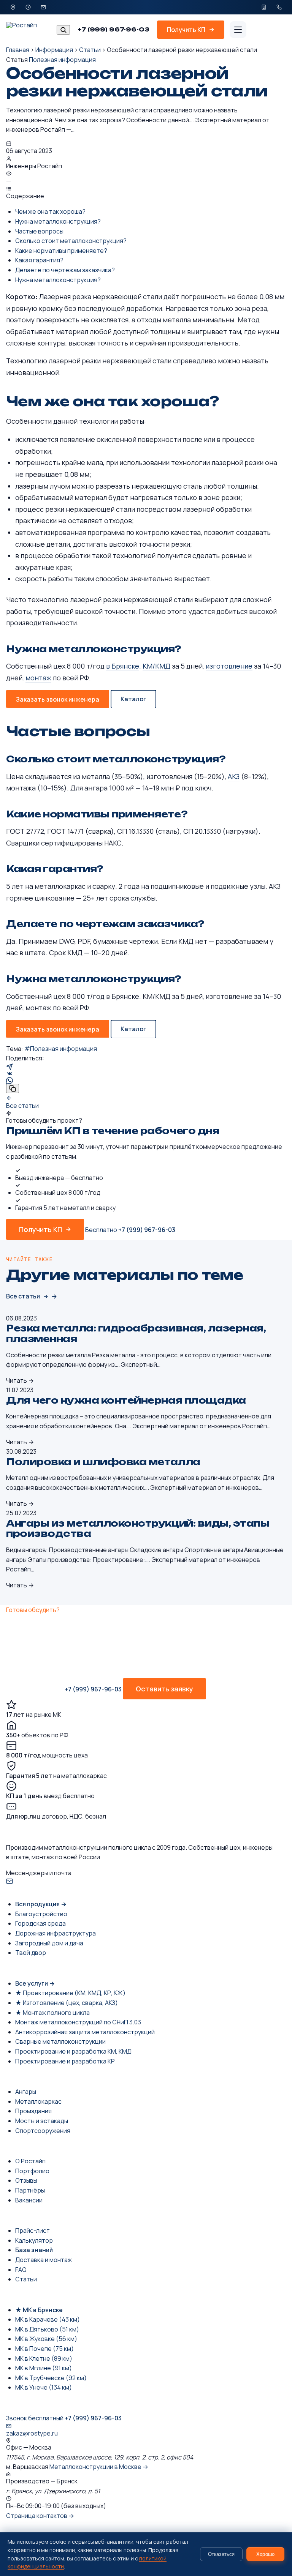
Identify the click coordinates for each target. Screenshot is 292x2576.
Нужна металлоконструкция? (58, 221)
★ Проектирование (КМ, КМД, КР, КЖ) (70, 1993)
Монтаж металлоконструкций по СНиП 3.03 (78, 2022)
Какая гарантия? (39, 260)
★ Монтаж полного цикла (52, 2013)
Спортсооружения (43, 2131)
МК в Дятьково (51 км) (47, 2329)
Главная (18, 50)
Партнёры (30, 2190)
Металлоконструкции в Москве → (99, 2467)
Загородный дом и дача (49, 1943)
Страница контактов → (40, 2516)
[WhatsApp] (146, 1081)
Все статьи (23, 1296)
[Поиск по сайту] (63, 30)
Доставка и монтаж (44, 2260)
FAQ (21, 2270)
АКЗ (234, 776)
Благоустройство (41, 1914)
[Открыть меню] (238, 30)
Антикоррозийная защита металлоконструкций (85, 2032)
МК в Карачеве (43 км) (48, 2319)
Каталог (133, 699)
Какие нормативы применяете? (61, 251)
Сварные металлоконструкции (60, 2041)
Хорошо (265, 2554)
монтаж (38, 678)
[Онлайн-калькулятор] (264, 7)
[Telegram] (146, 1067)
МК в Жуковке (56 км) (46, 2339)
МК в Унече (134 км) (44, 2387)
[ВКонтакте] (146, 1074)
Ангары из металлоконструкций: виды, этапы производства (137, 1529)
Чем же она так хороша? (50, 211)
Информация (54, 50)
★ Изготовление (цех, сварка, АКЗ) (67, 2003)
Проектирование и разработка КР (65, 2061)
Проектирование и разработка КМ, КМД (73, 2051)
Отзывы (26, 2180)
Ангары (26, 2092)
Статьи (90, 50)
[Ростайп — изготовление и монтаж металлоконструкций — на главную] (28, 30)
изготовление (229, 666)
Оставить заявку (164, 1689)
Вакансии (29, 2200)
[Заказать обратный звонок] (279, 7)
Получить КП (40, 1229)
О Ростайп (30, 2161)
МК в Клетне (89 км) (44, 2358)
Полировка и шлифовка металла (103, 1462)
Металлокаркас (38, 2101)
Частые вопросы (39, 231)
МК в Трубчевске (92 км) (51, 2378)
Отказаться (221, 2554)
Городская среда (40, 1923)
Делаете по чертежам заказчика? (65, 270)
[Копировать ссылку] (13, 1088)
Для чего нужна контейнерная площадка (126, 1400)
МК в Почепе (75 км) (44, 2349)
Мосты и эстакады (42, 2121)
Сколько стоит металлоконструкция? (71, 241)
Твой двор (31, 1953)
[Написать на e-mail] (43, 7)
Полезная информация (62, 60)
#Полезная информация (61, 1049)
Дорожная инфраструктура (56, 1933)
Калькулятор (34, 2240)
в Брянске (123, 666)
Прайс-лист (33, 2231)
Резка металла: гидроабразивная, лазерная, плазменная (136, 1333)
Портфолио (32, 2171)
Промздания (33, 2111)
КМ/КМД (156, 666)
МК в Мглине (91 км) (44, 2368)
